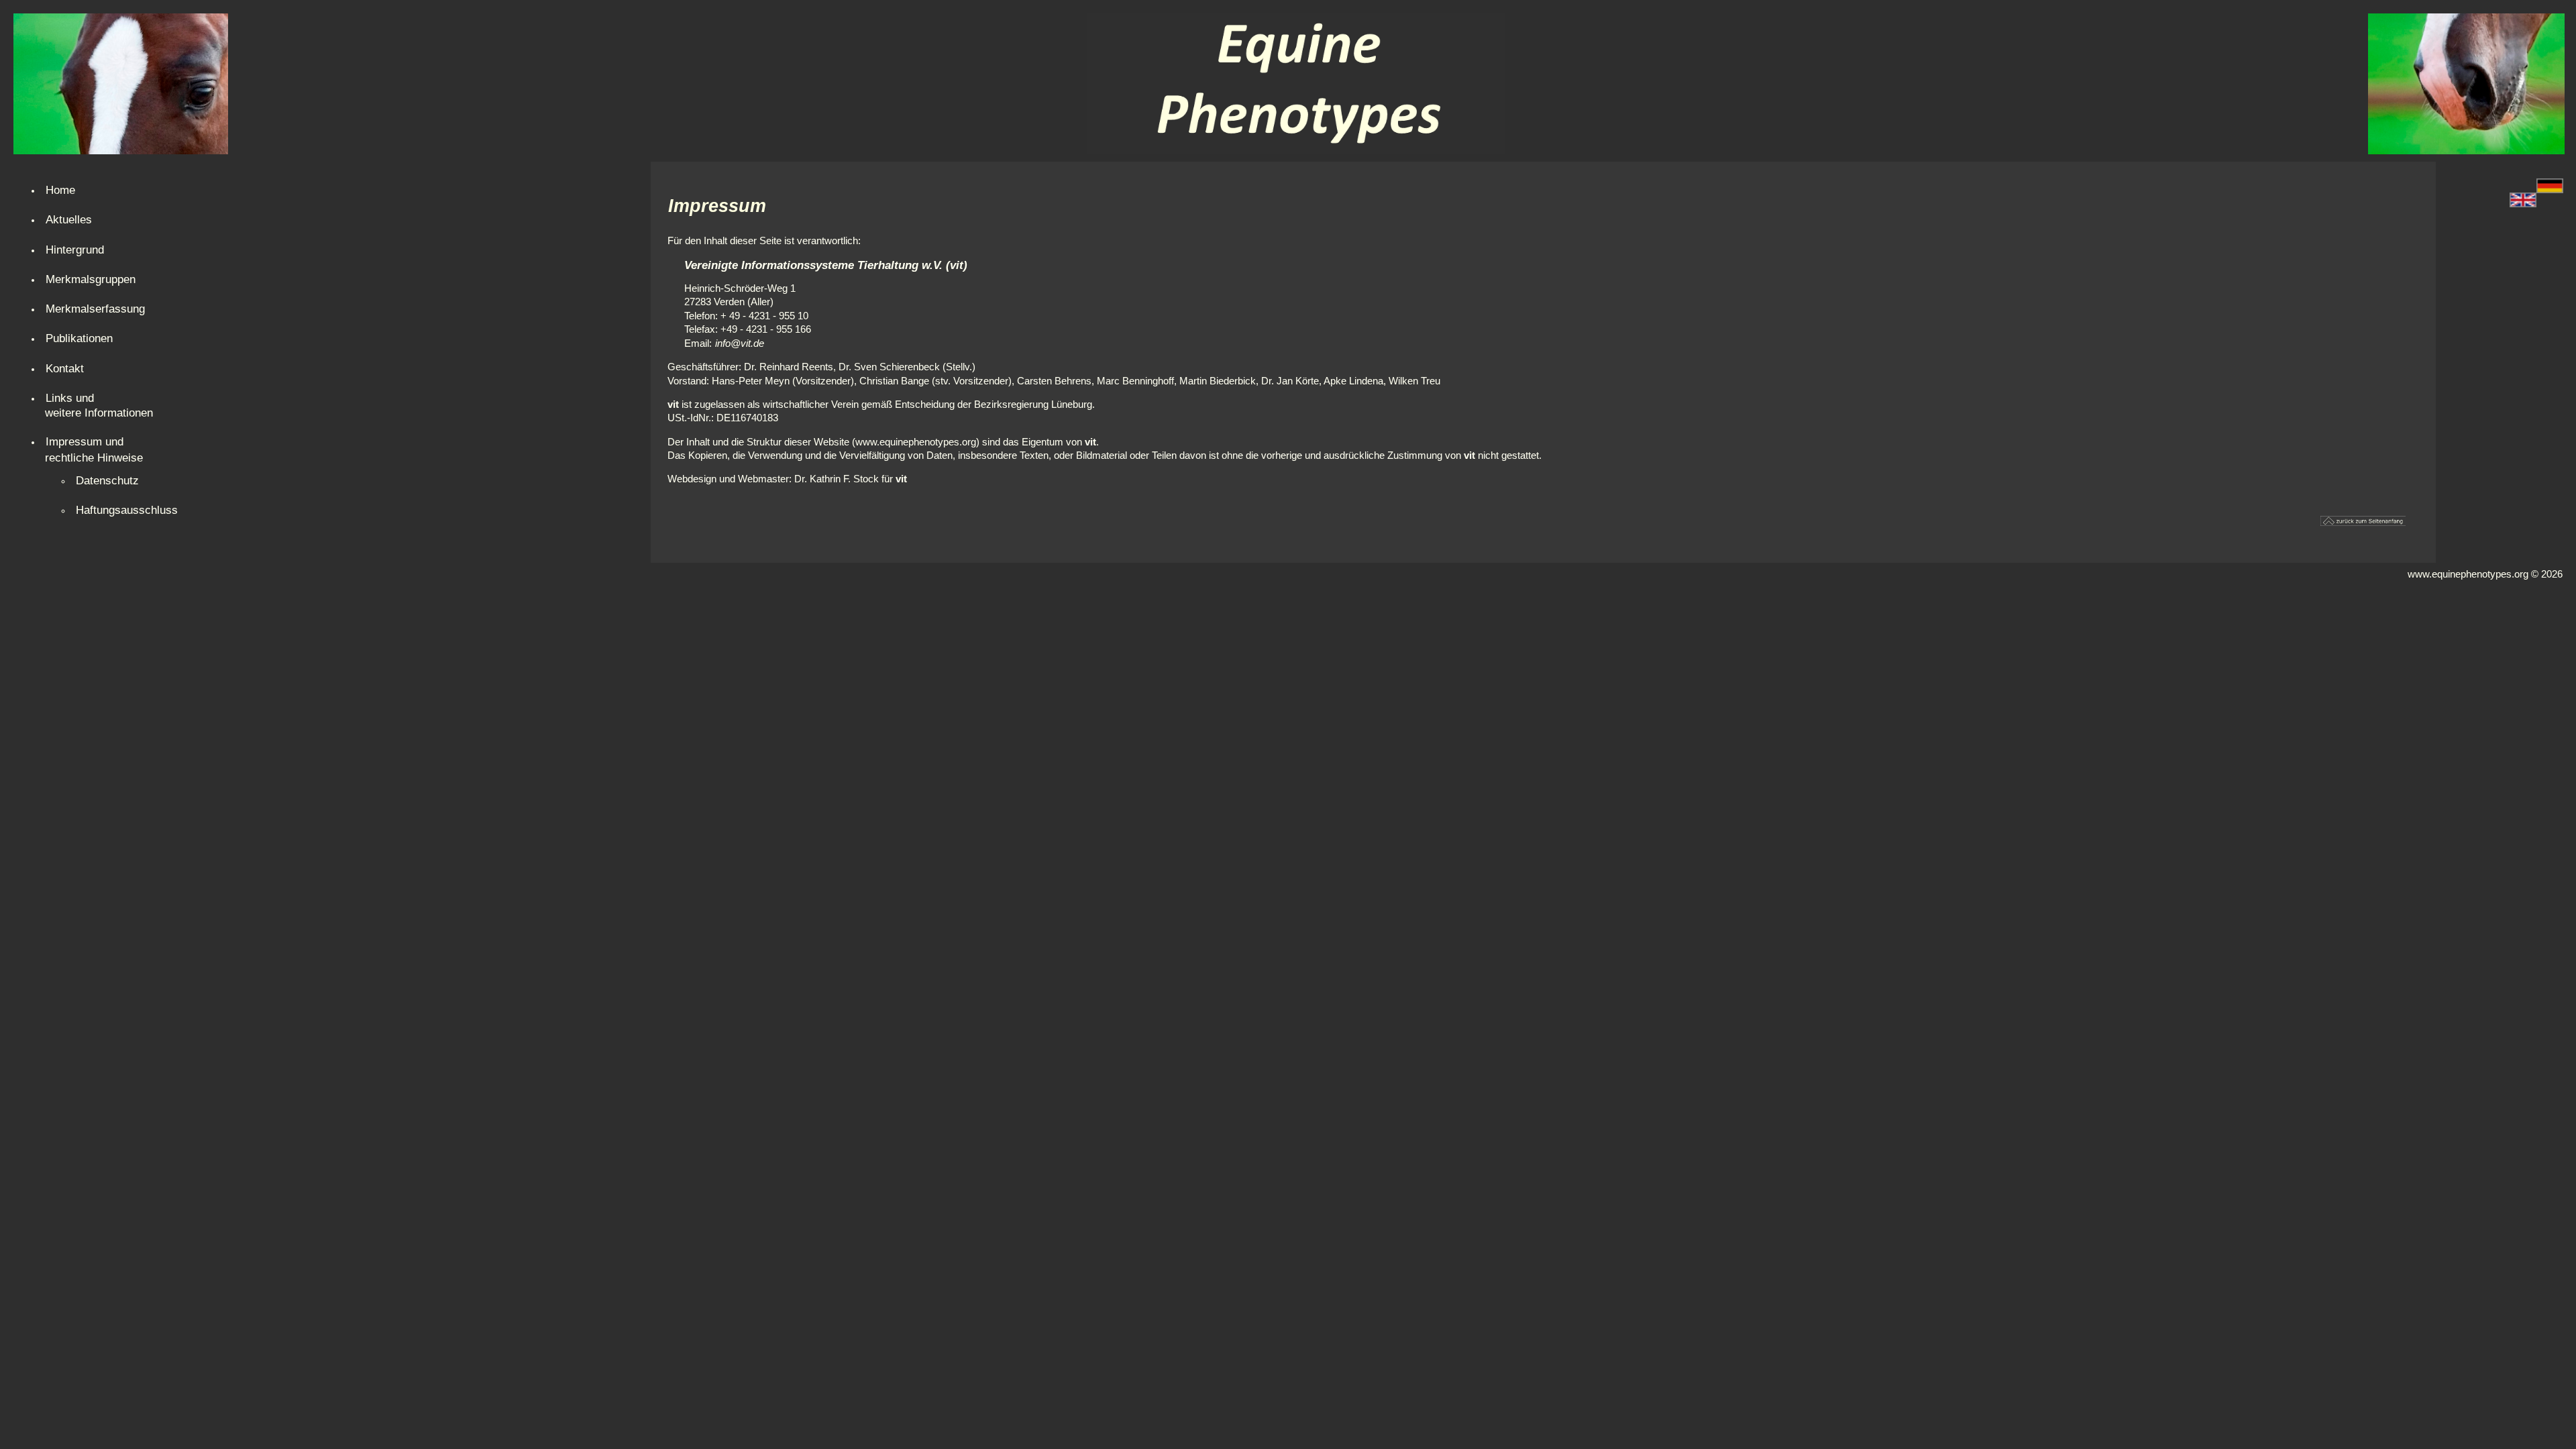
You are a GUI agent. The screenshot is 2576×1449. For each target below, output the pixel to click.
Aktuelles (69, 219)
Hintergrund (75, 250)
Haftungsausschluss (127, 510)
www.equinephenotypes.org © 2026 (2485, 574)
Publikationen (79, 338)
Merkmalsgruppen (91, 279)
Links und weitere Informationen (99, 405)
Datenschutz (107, 480)
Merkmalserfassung (95, 309)
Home (60, 190)
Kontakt (65, 368)
